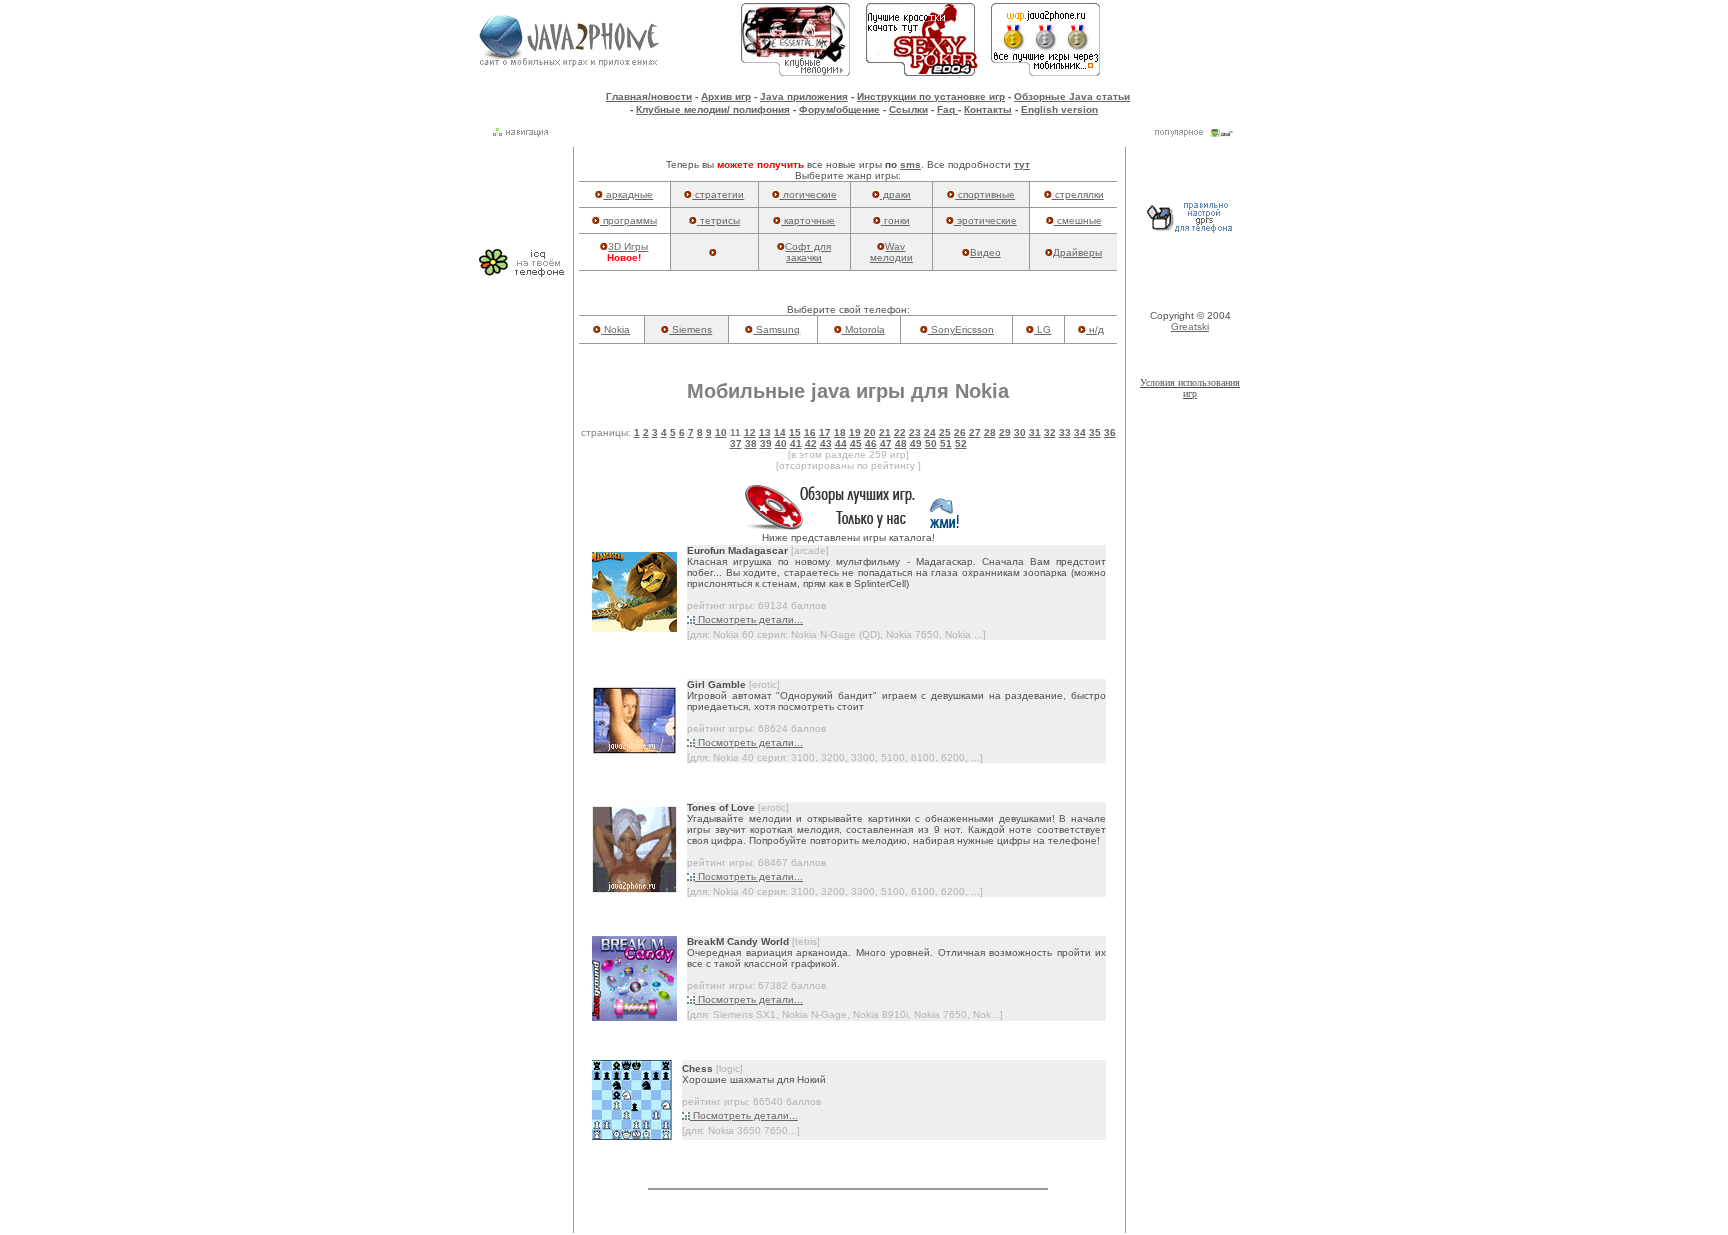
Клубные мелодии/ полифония (713, 109)
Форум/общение (839, 109)
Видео (985, 252)
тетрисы (718, 220)
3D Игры (628, 246)
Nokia (615, 329)
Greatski (1190, 326)
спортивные (985, 194)
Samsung (776, 329)
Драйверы (1077, 252)
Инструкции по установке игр (931, 96)
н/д (1095, 329)
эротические (985, 220)
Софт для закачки (808, 252)
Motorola (863, 329)
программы (628, 220)
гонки (895, 220)
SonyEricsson (961, 329)
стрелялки (1078, 194)
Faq (947, 109)
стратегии (718, 194)
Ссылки (908, 109)
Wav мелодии (891, 252)
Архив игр (726, 96)
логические (808, 194)
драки (895, 194)
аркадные (628, 194)
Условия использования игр (1190, 388)
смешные (1078, 220)
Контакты (988, 109)
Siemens (690, 329)
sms (910, 164)
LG (1042, 329)
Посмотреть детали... (749, 619)
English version (1059, 109)
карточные (808, 220)
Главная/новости (649, 96)
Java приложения (804, 96)
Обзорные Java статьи (1072, 96)
